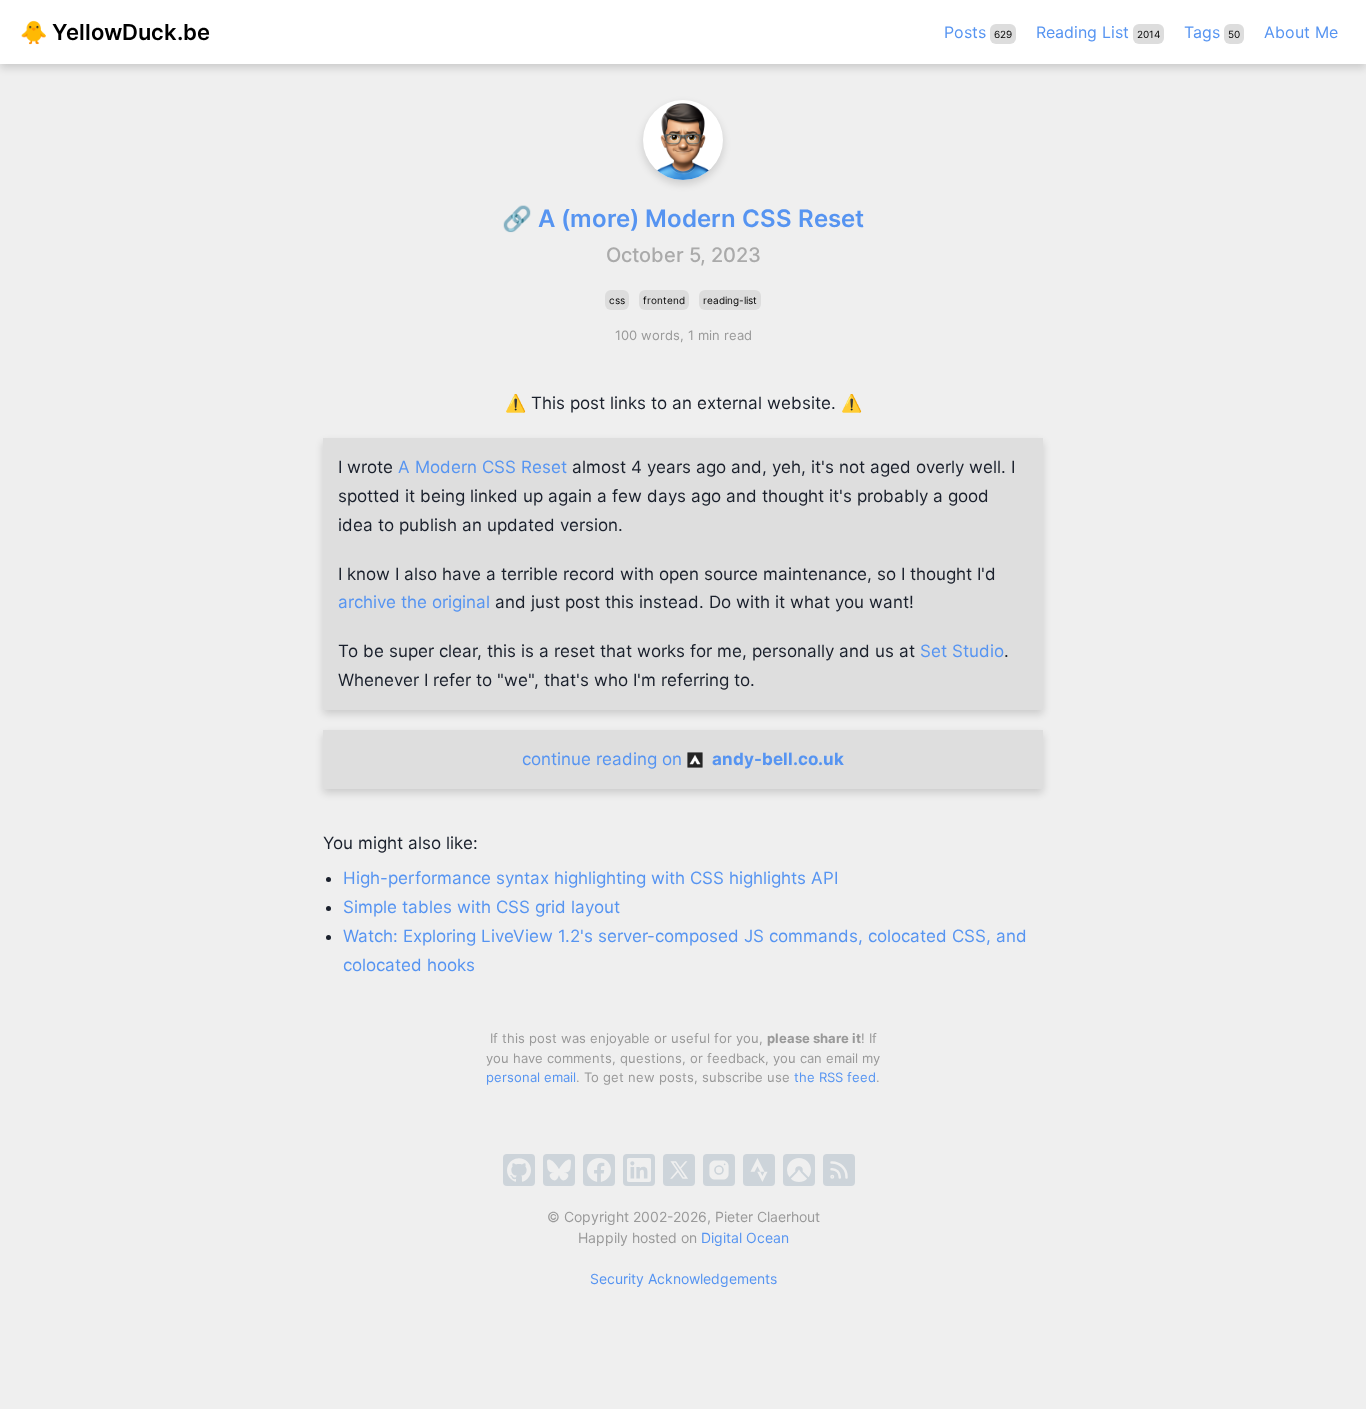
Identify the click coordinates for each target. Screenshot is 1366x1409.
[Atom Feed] (839, 1170)
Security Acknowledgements (683, 1278)
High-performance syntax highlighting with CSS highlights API (590, 878)
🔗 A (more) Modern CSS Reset (683, 218)
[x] (679, 1170)
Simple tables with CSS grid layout (481, 907)
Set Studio (962, 651)
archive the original (414, 602)
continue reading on (683, 759)
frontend (664, 300)
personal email (531, 1077)
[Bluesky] (559, 1170)
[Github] (519, 1170)
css (617, 300)
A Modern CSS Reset (482, 467)
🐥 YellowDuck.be (115, 32)
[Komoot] (799, 1170)
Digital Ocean (745, 1237)
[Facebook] (599, 1170)
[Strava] (759, 1170)
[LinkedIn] (639, 1170)
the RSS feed (835, 1077)
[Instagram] (719, 1170)
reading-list (730, 300)
